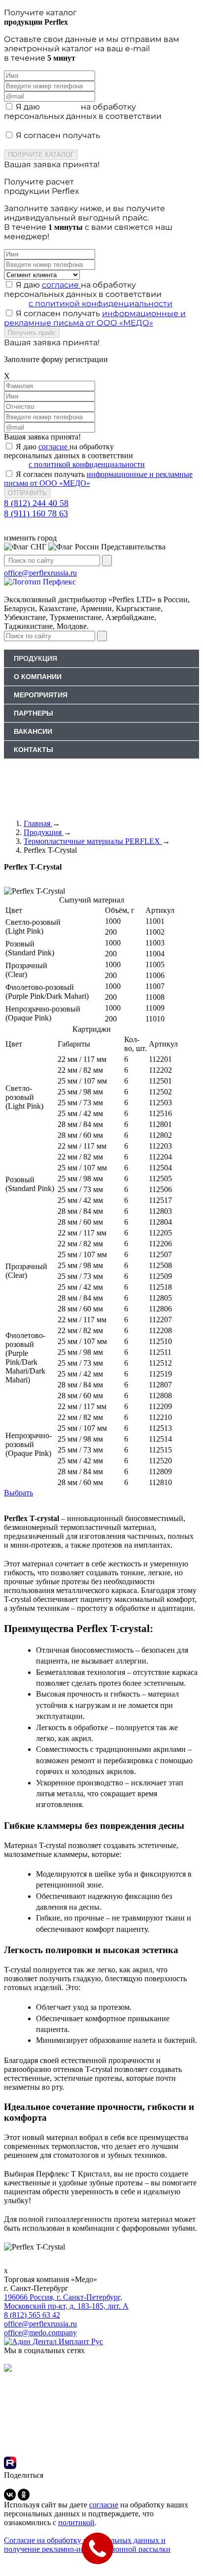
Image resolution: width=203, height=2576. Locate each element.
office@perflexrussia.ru (40, 2324)
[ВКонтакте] (10, 2495)
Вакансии (33, 731)
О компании (38, 677)
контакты (34, 750)
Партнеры (34, 713)
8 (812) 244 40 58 (36, 503)
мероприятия (41, 695)
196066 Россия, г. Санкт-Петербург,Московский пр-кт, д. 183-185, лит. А (66, 2302)
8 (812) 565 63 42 (32, 2315)
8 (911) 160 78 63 (36, 513)
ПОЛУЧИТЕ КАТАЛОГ (41, 155)
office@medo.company (40, 2333)
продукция (35, 658)
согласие (61, 107)
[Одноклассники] (24, 2495)
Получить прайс (32, 333)
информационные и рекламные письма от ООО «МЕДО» (95, 140)
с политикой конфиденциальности (101, 126)
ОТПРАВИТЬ (27, 493)
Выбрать (18, 1493)
